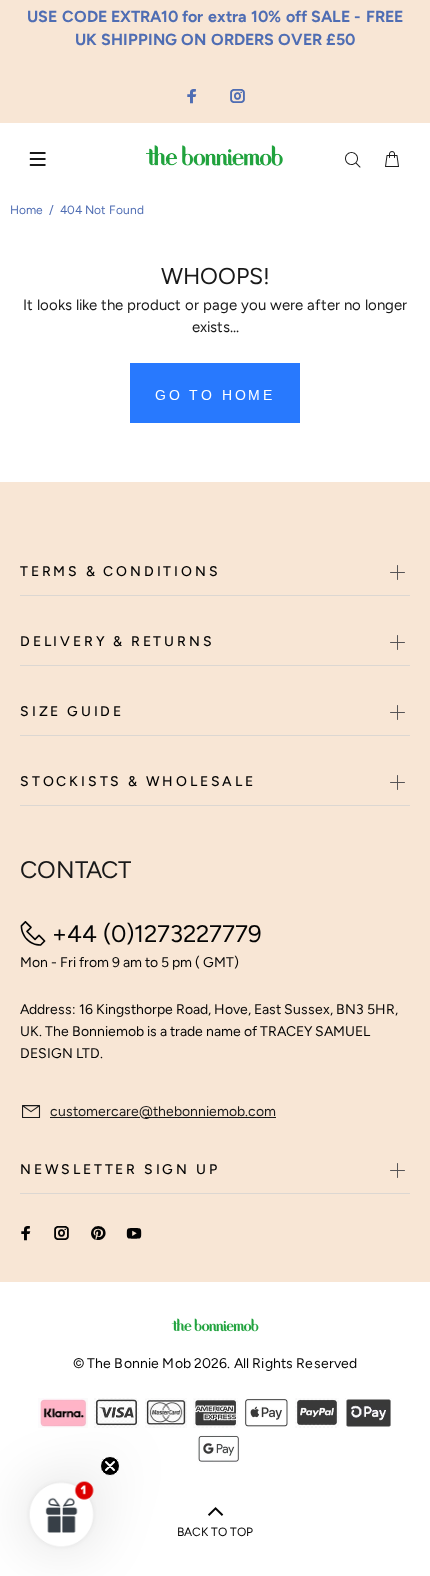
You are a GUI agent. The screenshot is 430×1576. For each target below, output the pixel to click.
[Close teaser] (110, 1466)
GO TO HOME (215, 395)
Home (26, 210)
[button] (62, 1514)
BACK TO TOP (215, 1532)
